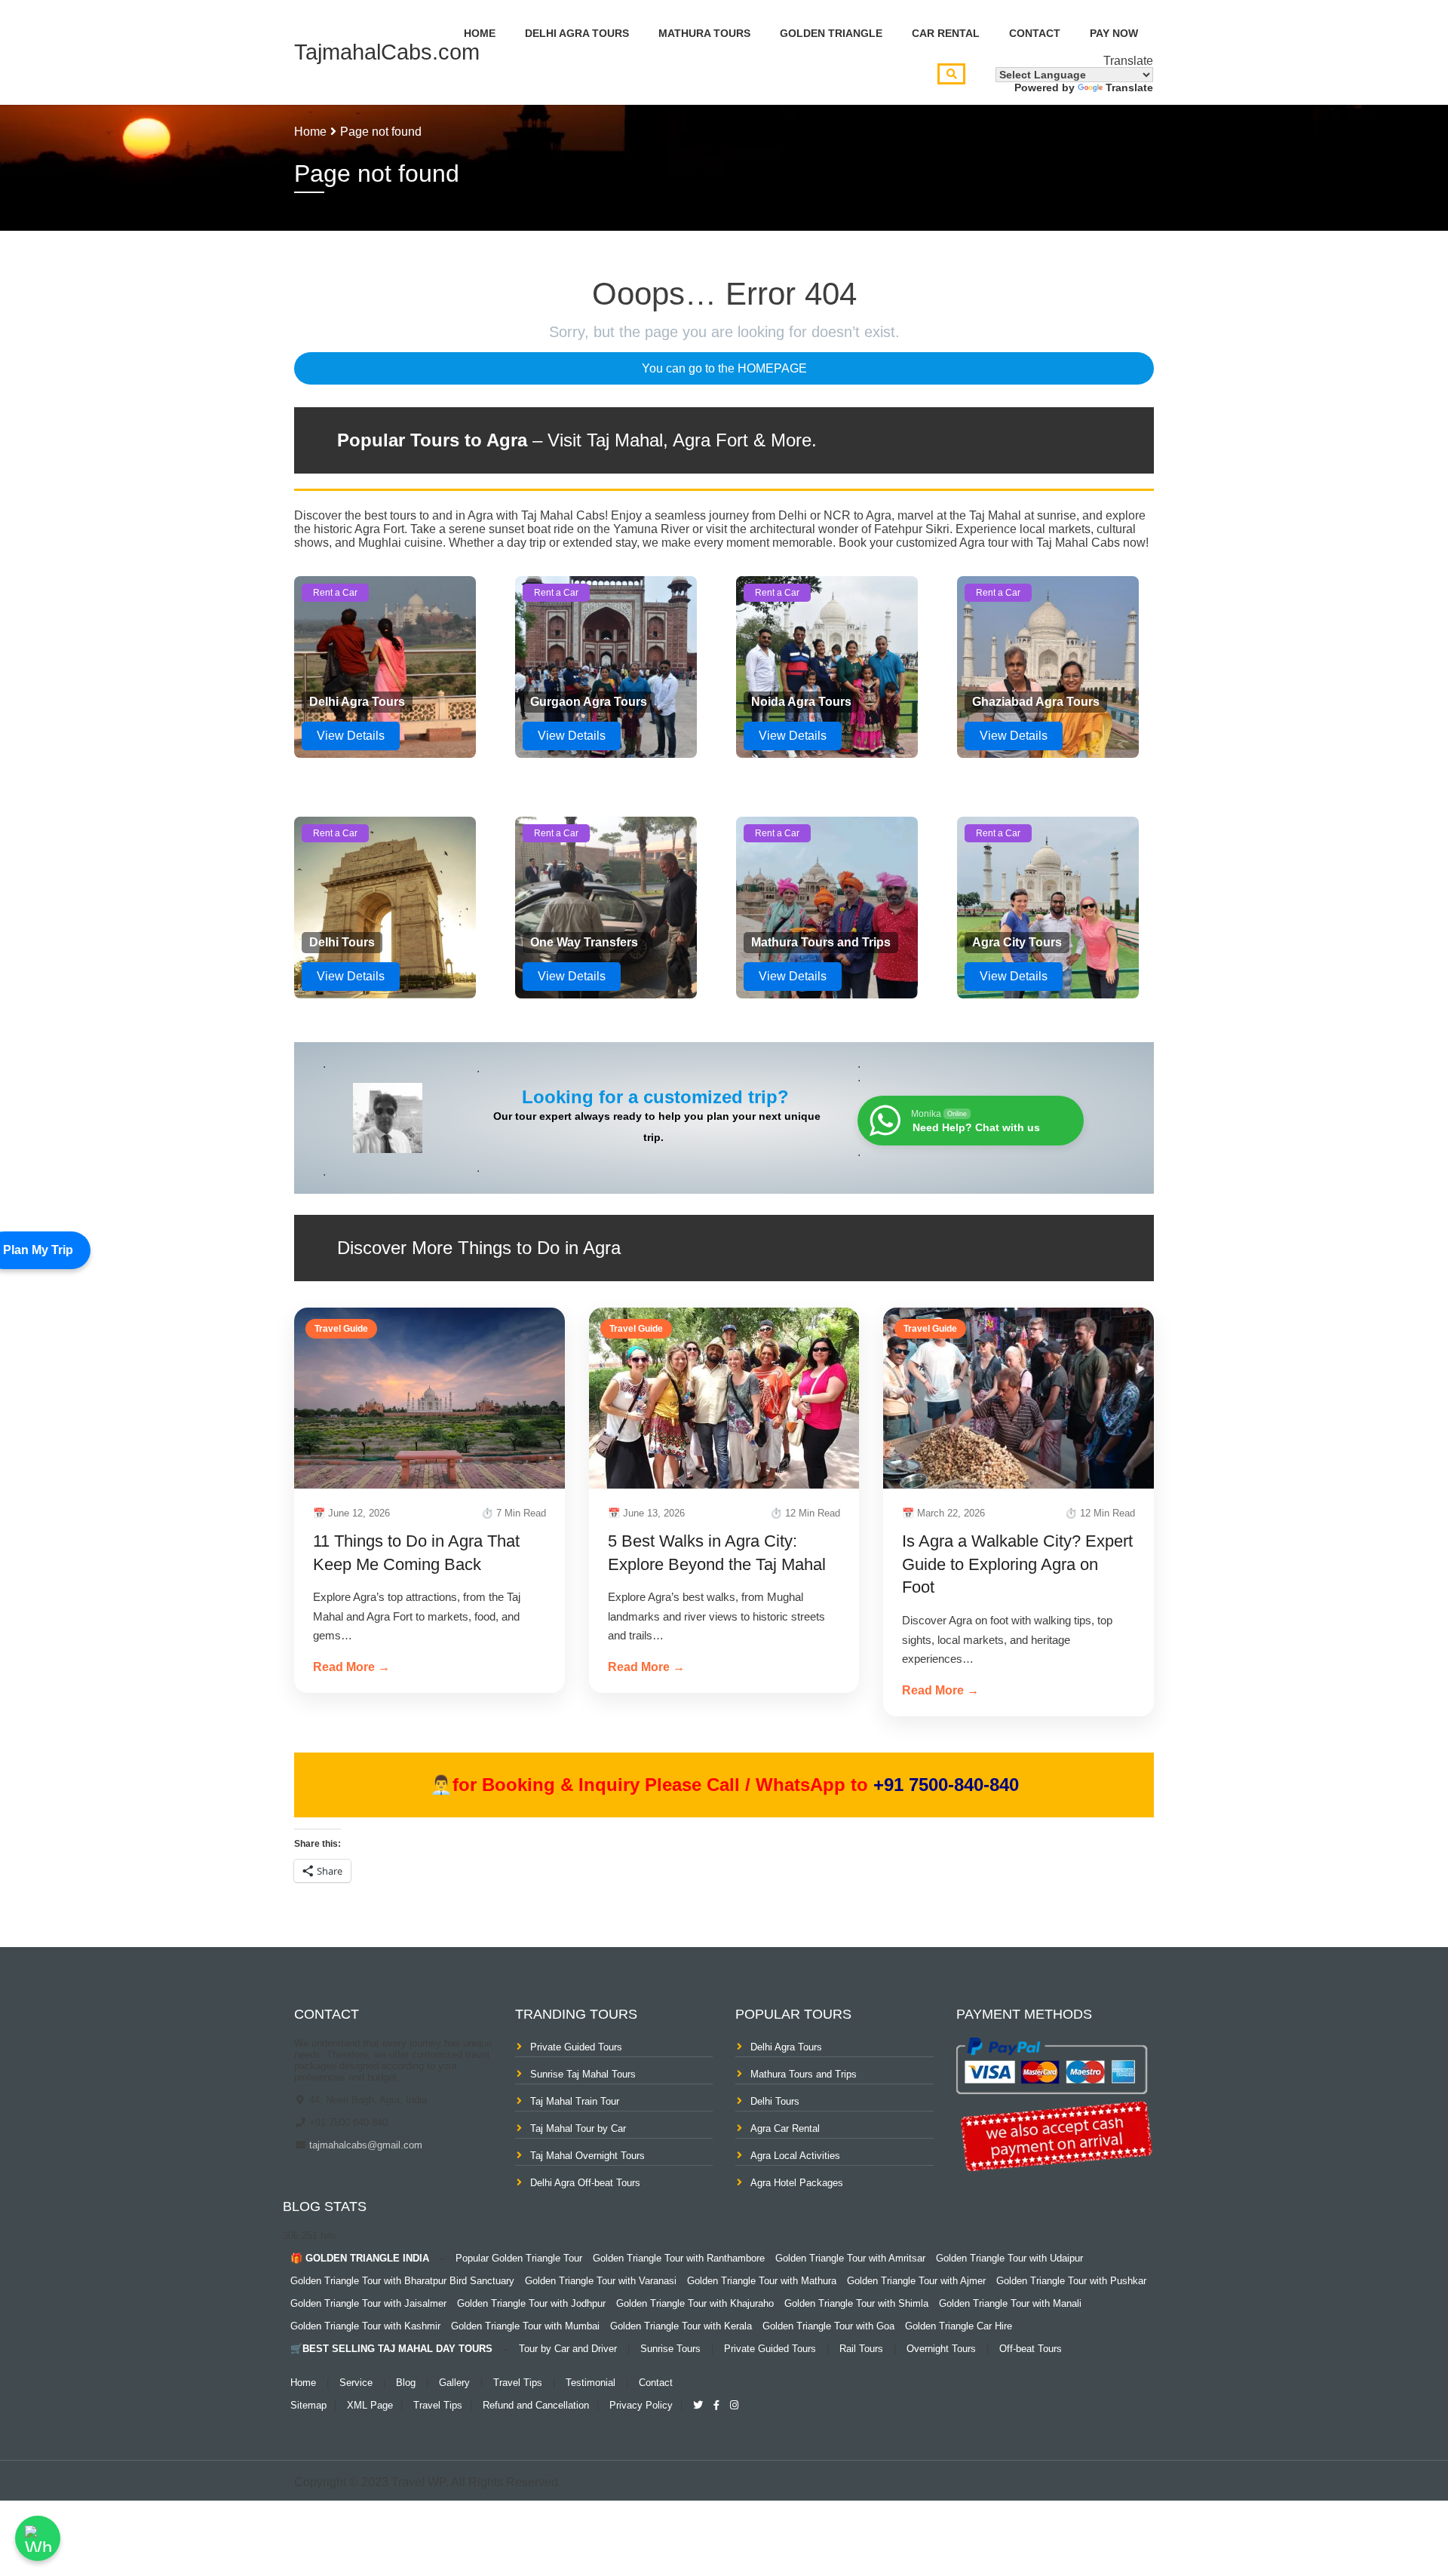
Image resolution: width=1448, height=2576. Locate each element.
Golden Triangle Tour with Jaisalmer (368, 2303)
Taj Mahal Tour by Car (578, 2128)
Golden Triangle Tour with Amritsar (850, 2258)
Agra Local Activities (795, 2156)
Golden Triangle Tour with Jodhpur (531, 2303)
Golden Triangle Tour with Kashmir (365, 2326)
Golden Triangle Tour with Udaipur (1009, 2258)
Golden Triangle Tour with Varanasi (601, 2281)
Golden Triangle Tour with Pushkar (1071, 2281)
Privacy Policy (641, 2405)
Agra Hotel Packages (797, 2183)
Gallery (454, 2383)
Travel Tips (518, 2383)
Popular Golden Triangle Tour (519, 2258)
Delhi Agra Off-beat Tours (585, 2183)
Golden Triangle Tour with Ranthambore (679, 2258)
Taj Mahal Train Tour (575, 2101)
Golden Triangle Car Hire (959, 2326)
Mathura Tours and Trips (804, 2074)
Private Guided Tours (576, 2047)
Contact (1035, 33)
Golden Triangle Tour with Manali (1010, 2303)
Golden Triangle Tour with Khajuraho (695, 2303)
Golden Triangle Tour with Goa (828, 2326)
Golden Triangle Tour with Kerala (681, 2326)
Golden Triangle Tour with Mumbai (525, 2326)
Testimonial (591, 2383)
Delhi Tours (775, 2101)
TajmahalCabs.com (387, 52)
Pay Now (1114, 33)
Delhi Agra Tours (577, 33)
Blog (406, 2383)
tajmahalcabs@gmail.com (364, 2145)
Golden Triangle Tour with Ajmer (916, 2281)
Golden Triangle (831, 33)
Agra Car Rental (785, 2128)
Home (480, 33)
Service (356, 2383)
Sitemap (308, 2405)
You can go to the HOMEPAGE (724, 368)
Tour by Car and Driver (568, 2349)
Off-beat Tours (1031, 2349)
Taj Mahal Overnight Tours (587, 2156)
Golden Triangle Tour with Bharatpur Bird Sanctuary (402, 2281)
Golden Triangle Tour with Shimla (856, 2303)
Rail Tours (861, 2349)
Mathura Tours (704, 33)
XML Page (370, 2405)
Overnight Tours (941, 2349)
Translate (1129, 87)
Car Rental (946, 33)
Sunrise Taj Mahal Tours (583, 2074)
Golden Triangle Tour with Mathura (762, 2281)
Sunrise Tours (670, 2349)
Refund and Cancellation (536, 2405)
